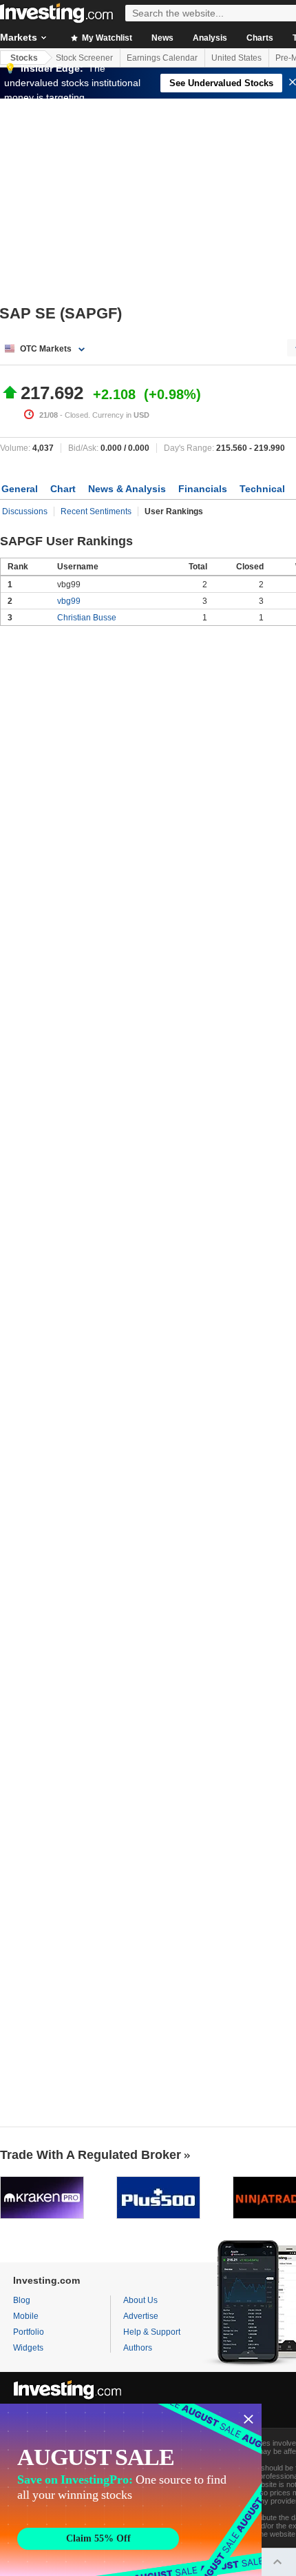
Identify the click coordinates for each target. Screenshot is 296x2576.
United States (236, 58)
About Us (140, 2300)
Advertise (141, 2316)
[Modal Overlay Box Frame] (131, 2490)
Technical (262, 489)
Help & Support (152, 2332)
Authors (138, 2348)
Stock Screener (84, 58)
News (162, 38)
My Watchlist (106, 38)
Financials (203, 489)
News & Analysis (127, 489)
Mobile (26, 2316)
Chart (63, 489)
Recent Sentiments (96, 511)
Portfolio (29, 2332)
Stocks (24, 58)
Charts (260, 38)
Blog (22, 2300)
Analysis (210, 38)
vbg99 (69, 601)
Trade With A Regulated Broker (91, 2155)
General (20, 489)
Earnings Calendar (162, 58)
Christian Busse (87, 618)
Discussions (25, 511)
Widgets (28, 2348)
